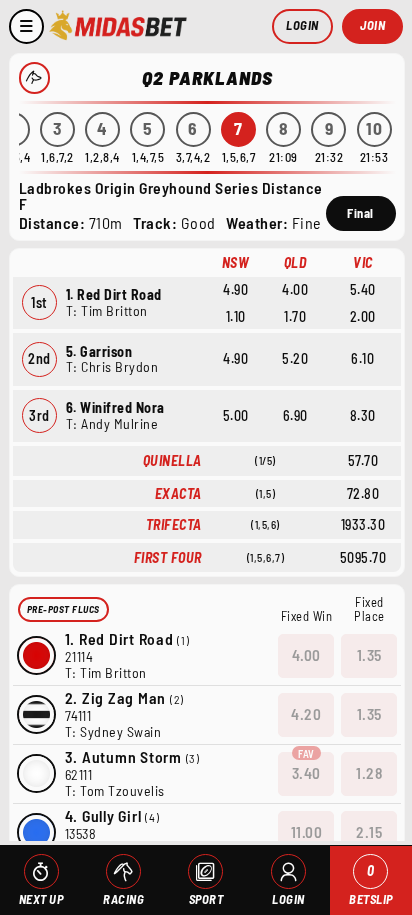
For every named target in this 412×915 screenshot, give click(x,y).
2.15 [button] (369, 832)
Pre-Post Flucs (63, 609)
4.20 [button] (306, 714)
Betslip (371, 884)
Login (302, 25)
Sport (206, 899)
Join (372, 25)
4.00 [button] (306, 655)
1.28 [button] (369, 773)
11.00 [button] (307, 832)
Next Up (41, 899)
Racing (123, 899)
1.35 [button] (369, 655)
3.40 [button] (306, 773)
